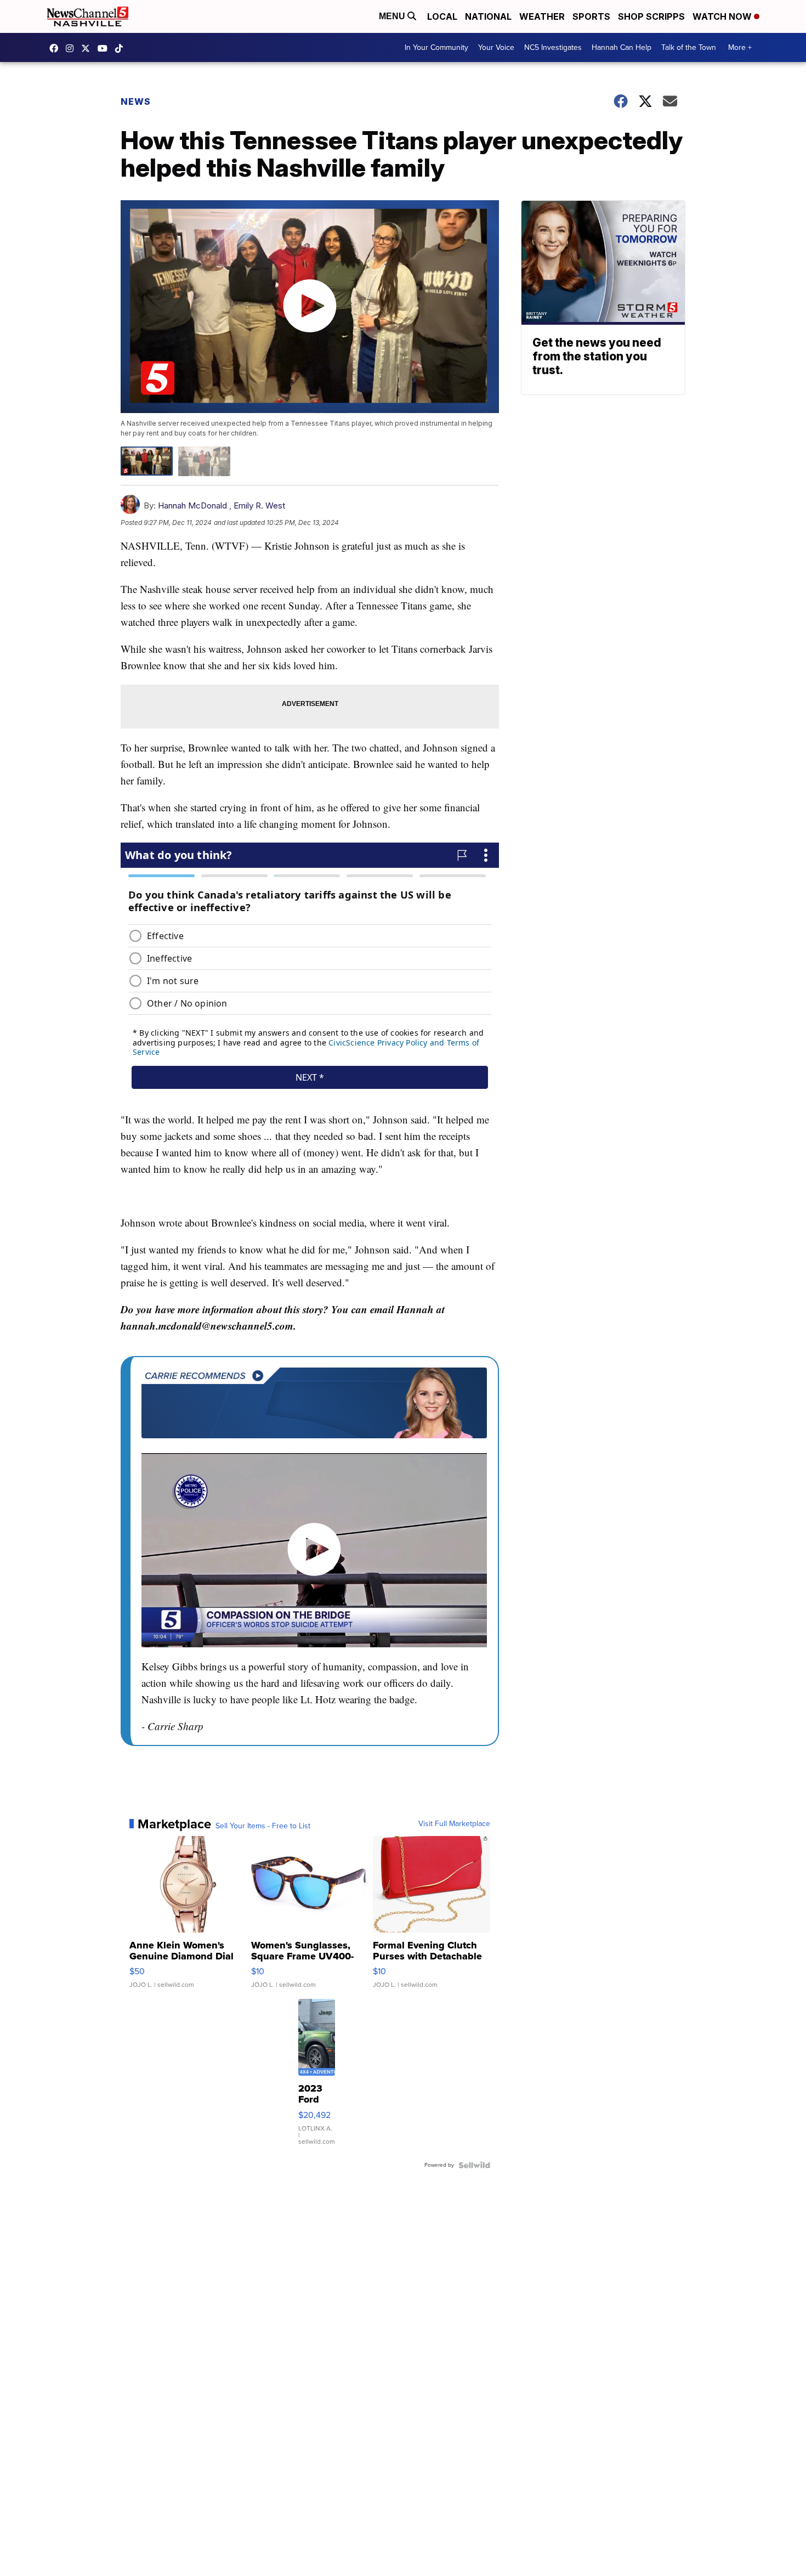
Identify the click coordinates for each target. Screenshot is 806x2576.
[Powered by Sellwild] (474, 2165)
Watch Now (723, 16)
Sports (591, 16)
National (488, 16)
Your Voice (496, 47)
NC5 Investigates (553, 47)
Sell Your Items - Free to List (263, 1826)
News (136, 101)
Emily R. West (259, 505)
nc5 (88, 48)
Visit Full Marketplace (454, 1824)
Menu (393, 16)
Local (442, 16)
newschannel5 (56, 48)
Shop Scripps (651, 16)
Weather (542, 16)
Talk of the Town (689, 47)
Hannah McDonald (192, 505)
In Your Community (436, 47)
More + (740, 47)
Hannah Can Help (621, 47)
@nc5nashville (122, 48)
